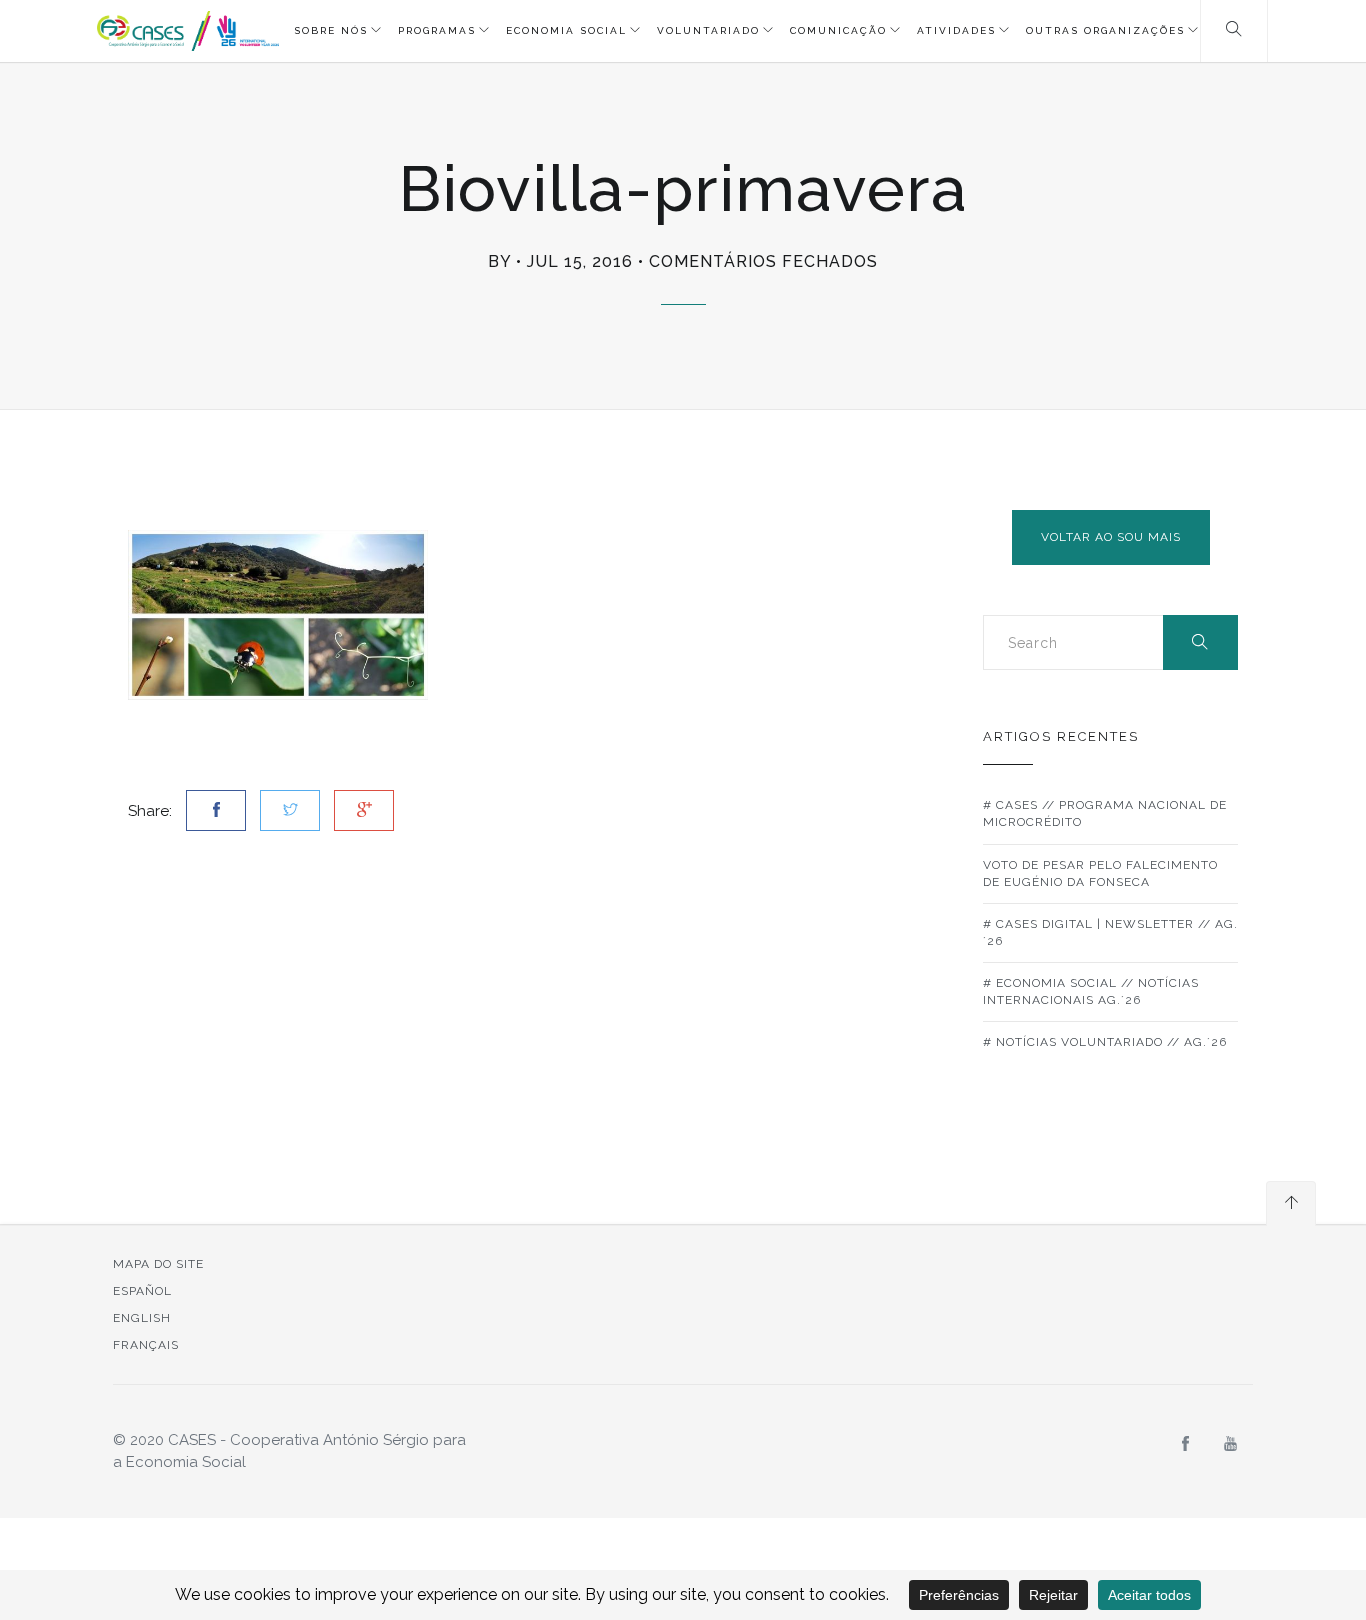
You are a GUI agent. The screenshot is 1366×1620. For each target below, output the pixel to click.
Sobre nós (331, 30)
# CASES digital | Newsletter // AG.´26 (1110, 932)
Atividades (956, 30)
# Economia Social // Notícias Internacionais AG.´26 (1091, 991)
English (142, 1318)
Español (142, 1291)
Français (146, 1345)
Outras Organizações (1105, 30)
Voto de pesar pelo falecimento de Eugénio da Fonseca (1100, 873)
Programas (437, 30)
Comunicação (838, 30)
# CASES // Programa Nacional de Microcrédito (1105, 813)
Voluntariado (708, 30)
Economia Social (566, 30)
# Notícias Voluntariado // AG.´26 (1105, 1042)
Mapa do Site (158, 1264)
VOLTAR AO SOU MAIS (1111, 537)
